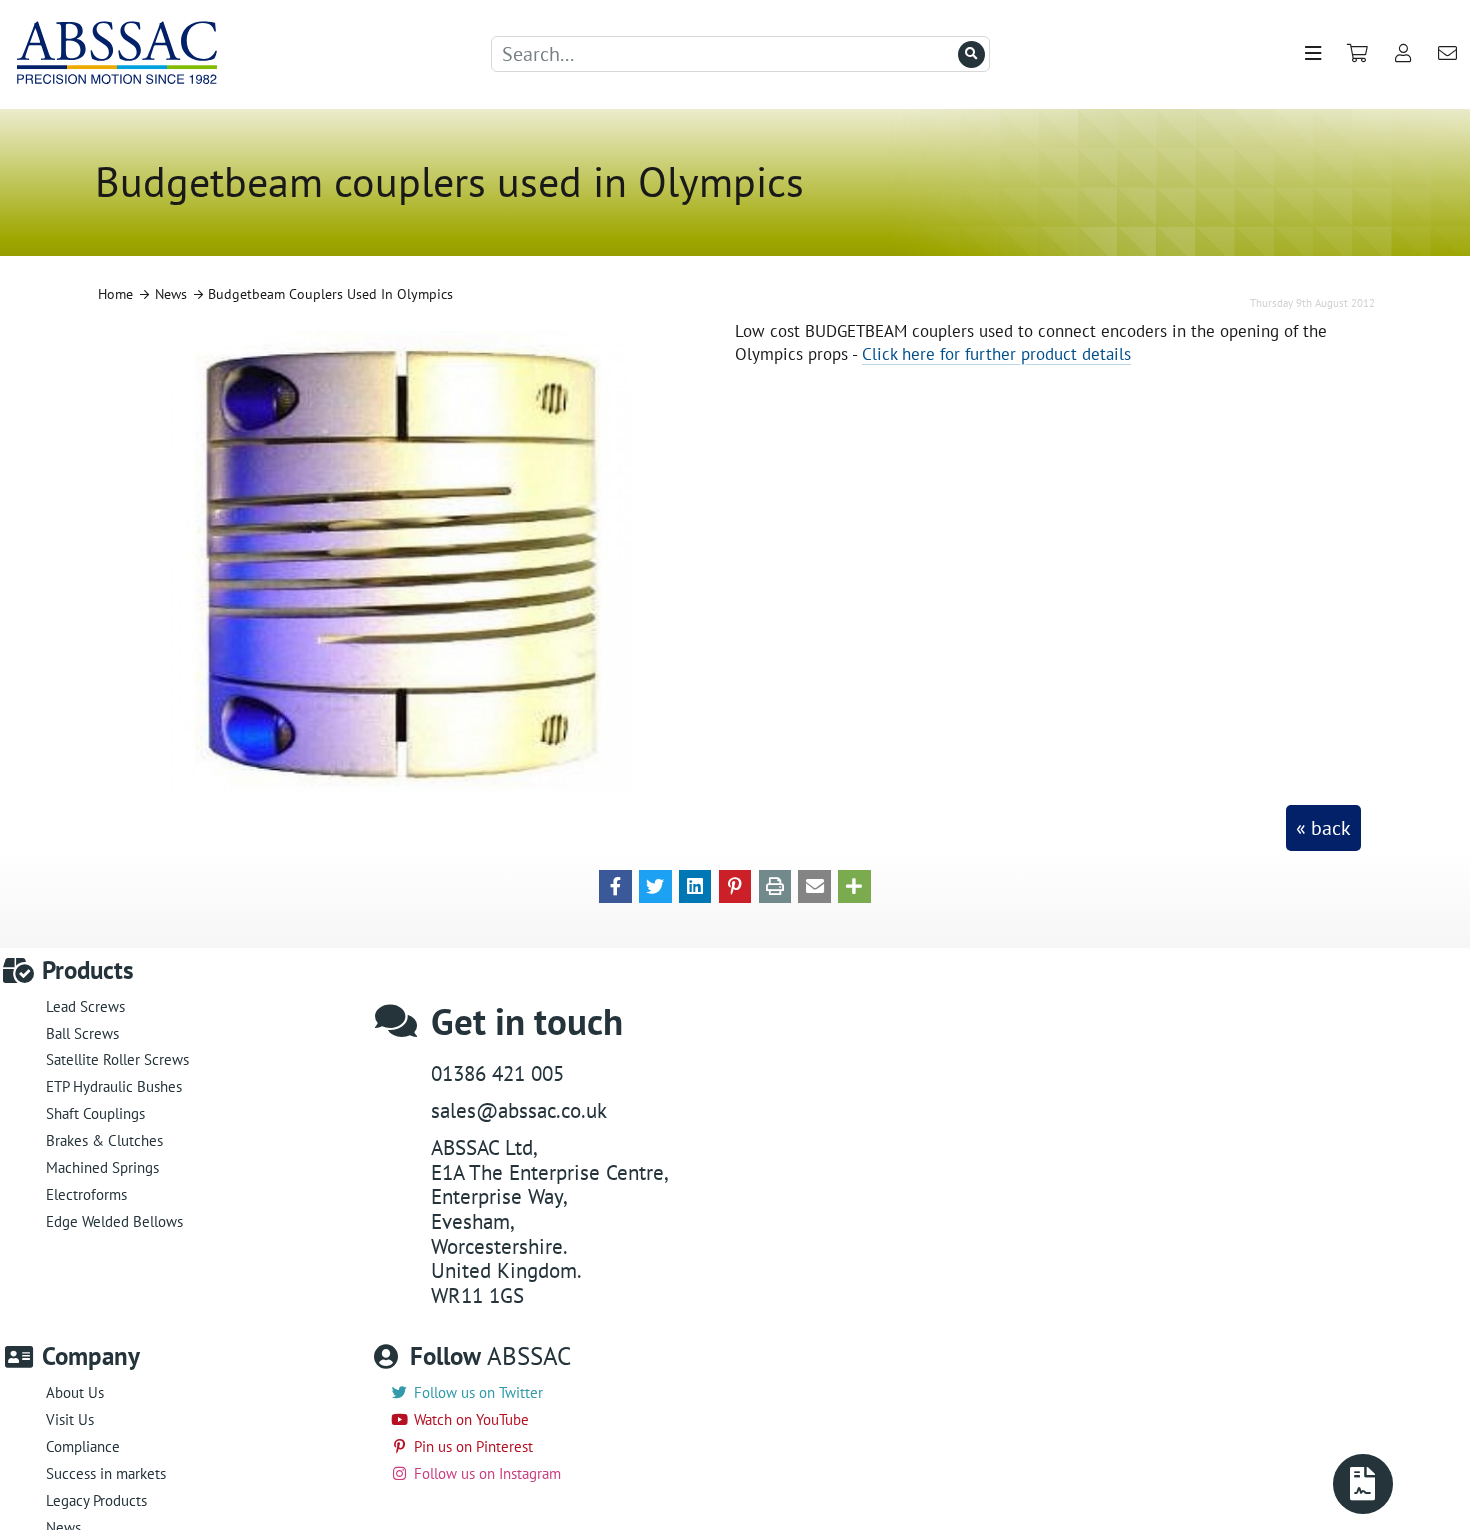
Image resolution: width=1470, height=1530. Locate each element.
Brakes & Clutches (104, 1140)
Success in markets (106, 1473)
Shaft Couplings (95, 1113)
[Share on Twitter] (655, 885)
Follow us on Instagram (487, 1473)
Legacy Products (96, 1500)
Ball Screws (82, 1033)
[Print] (775, 885)
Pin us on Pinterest (473, 1446)
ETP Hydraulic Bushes (114, 1086)
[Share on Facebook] (615, 885)
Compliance (83, 1446)
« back (1323, 828)
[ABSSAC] (108, 54)
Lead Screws (85, 1006)
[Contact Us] (1447, 54)
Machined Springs (102, 1167)
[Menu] (1312, 54)
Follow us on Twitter (478, 1392)
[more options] (854, 885)
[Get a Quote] (1363, 1484)
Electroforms (86, 1194)
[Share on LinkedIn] (695, 885)
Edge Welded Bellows (114, 1221)
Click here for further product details (996, 353)
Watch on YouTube (471, 1419)
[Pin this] (735, 885)
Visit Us (70, 1419)
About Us (75, 1392)
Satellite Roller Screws (117, 1059)
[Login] (1403, 54)
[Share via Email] (814, 885)
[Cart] (1358, 54)
